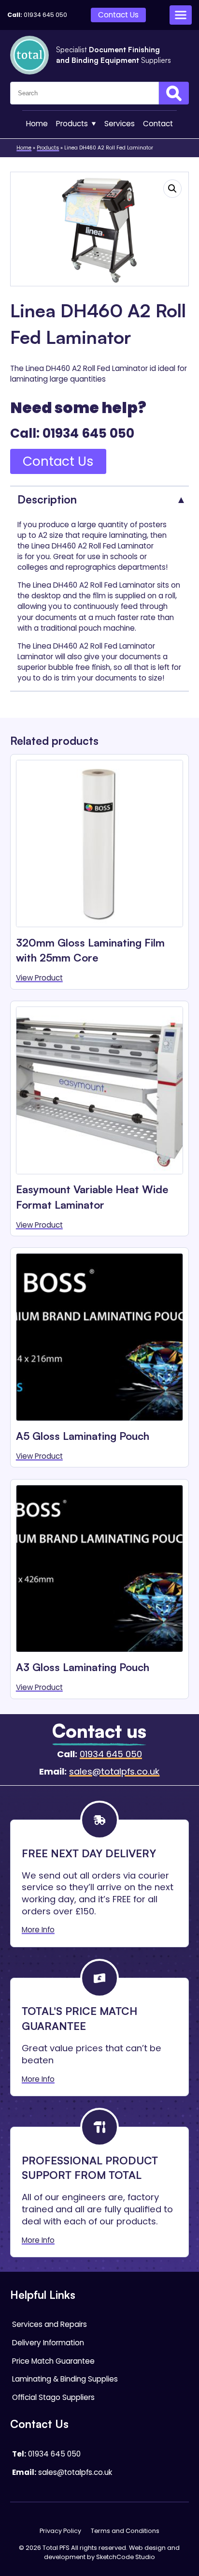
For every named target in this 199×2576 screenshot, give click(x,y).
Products (72, 124)
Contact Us (118, 15)
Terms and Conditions (125, 2531)
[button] (172, 189)
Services (120, 124)
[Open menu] (181, 15)
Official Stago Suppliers (53, 2397)
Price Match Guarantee (53, 2361)
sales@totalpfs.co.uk (114, 1771)
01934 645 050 (45, 15)
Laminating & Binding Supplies (65, 2379)
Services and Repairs (50, 2324)
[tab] (100, 499)
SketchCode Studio (126, 2557)
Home (37, 124)
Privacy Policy (60, 2531)
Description (47, 499)
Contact (158, 124)
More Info (38, 1930)
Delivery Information (48, 2343)
